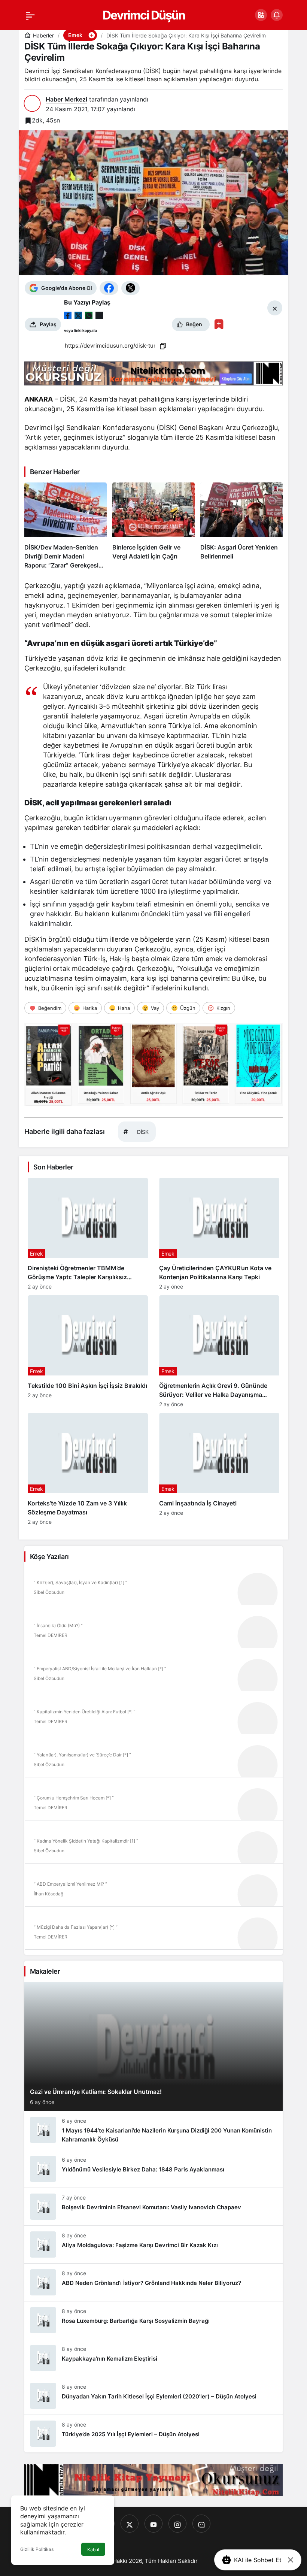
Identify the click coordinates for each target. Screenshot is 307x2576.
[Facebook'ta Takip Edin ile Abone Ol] (109, 288)
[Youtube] (153, 2524)
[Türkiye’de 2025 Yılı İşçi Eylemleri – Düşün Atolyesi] (153, 2434)
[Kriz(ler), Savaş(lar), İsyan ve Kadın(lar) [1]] (153, 1586)
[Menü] (30, 15)
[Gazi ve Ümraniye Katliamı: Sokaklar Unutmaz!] (153, 2047)
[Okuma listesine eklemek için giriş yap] (219, 324)
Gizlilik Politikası (37, 2549)
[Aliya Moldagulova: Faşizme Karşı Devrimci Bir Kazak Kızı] (153, 2244)
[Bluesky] (201, 2524)
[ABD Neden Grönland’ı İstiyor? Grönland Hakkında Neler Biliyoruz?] (153, 2282)
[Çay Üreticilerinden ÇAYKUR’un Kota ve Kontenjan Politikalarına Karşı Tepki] (219, 1234)
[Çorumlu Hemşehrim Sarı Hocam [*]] (153, 1801)
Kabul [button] (93, 2550)
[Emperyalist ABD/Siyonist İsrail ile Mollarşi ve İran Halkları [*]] (153, 1672)
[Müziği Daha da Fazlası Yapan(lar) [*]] (153, 1931)
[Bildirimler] (277, 15)
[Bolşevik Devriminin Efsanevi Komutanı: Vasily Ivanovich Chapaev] (153, 2207)
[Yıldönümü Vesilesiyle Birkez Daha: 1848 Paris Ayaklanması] (153, 2169)
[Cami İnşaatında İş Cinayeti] (219, 1469)
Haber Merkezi (66, 99)
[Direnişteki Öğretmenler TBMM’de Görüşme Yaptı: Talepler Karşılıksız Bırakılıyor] (88, 1234)
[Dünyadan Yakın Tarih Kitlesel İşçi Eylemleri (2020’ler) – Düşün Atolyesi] (153, 2396)
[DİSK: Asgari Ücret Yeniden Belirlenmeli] (241, 526)
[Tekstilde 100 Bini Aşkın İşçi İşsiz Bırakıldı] (88, 1351)
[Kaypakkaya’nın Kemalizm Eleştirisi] (153, 2358)
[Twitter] (130, 2524)
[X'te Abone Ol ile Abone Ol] (130, 288)
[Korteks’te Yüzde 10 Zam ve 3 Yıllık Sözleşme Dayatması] (88, 1469)
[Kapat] (291, 2560)
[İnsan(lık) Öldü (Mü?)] (153, 1629)
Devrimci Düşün (144, 15)
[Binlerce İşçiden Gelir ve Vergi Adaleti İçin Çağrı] (153, 526)
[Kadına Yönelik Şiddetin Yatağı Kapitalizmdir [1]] (153, 1844)
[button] (261, 15)
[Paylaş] (99, 315)
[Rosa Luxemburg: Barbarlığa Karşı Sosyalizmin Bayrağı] (153, 2320)
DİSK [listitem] (136, 1131)
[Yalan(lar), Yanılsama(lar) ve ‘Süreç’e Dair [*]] (153, 1758)
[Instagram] (177, 2524)
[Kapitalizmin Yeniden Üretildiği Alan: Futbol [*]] (153, 1715)
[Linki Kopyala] (163, 346)
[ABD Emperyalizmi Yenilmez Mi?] (153, 1888)
